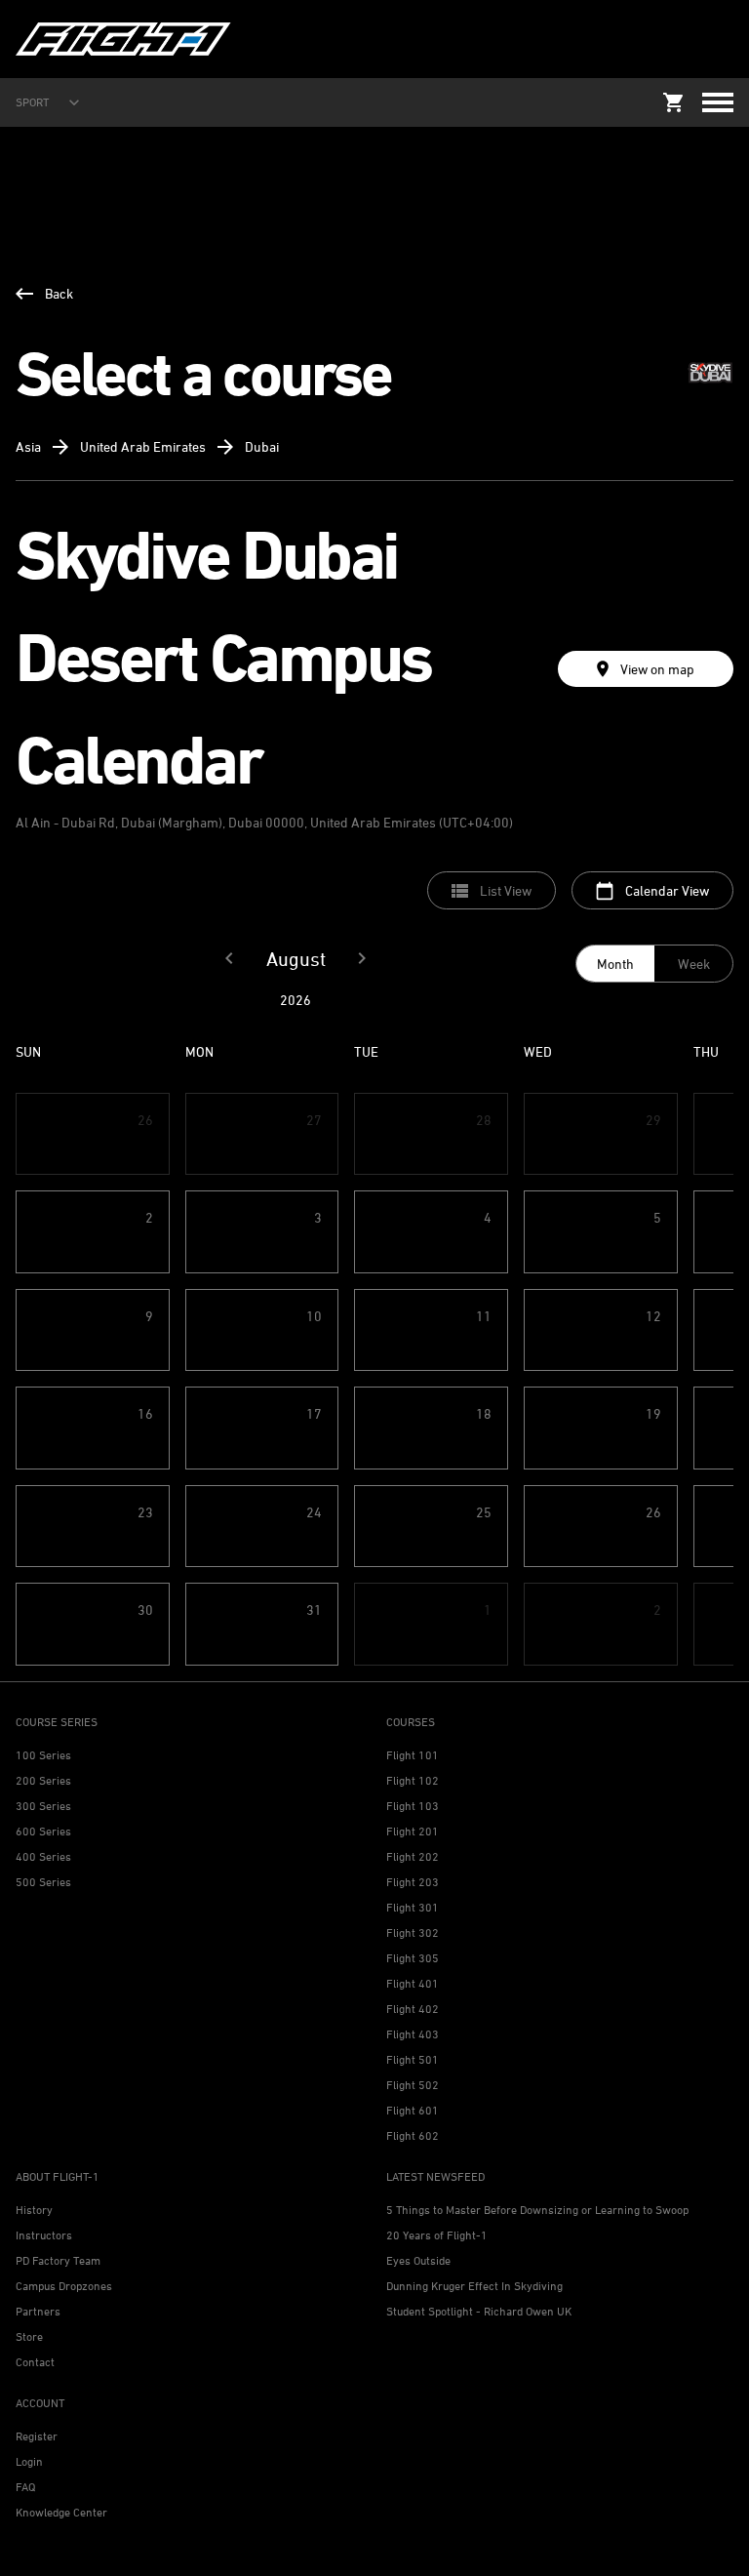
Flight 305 (413, 1958)
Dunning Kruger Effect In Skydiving (474, 2286)
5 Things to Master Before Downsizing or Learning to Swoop (537, 2210)
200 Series (43, 1780)
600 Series (43, 1831)
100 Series (43, 1755)
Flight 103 (413, 1806)
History (34, 2210)
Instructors (44, 2235)
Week (694, 964)
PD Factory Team (58, 2260)
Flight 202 (413, 1856)
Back (59, 293)
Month (615, 964)
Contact (35, 2362)
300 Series (43, 1806)
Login (29, 2461)
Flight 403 (413, 2034)
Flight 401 (413, 1983)
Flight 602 (413, 2135)
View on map (657, 669)
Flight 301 (413, 1907)
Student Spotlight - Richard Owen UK (479, 2311)
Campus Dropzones (64, 2286)
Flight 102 (413, 1780)
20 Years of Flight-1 (437, 2235)
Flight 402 (413, 2009)
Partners (38, 2311)
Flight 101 (413, 1755)
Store (29, 2336)
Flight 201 (413, 1831)
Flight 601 (413, 2110)
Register (37, 2436)
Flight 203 (413, 1882)
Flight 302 (413, 1932)
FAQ (25, 2487)
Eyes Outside (418, 2260)
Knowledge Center (61, 2512)
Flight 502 (413, 2085)
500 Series (43, 1882)
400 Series (43, 1856)
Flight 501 (413, 2059)
